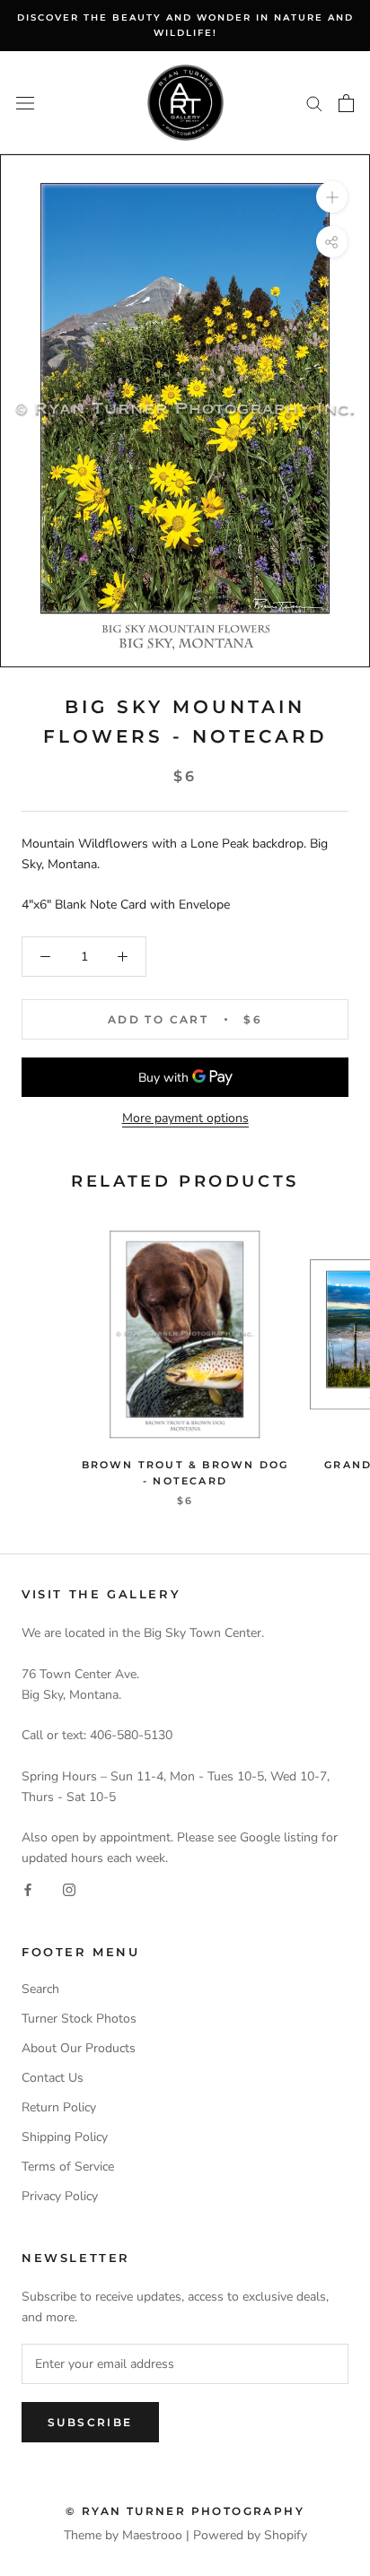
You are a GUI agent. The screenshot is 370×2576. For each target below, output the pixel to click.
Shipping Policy (65, 2137)
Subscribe (90, 2422)
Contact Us (53, 2078)
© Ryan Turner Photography (185, 2511)
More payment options (185, 1118)
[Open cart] (346, 103)
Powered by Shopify (250, 2535)
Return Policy (59, 2107)
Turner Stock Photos (79, 2019)
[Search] (314, 103)
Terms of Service (68, 2167)
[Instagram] (69, 1889)
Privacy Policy (60, 2196)
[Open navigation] (25, 103)
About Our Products (79, 2048)
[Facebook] (28, 1889)
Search (40, 1989)
